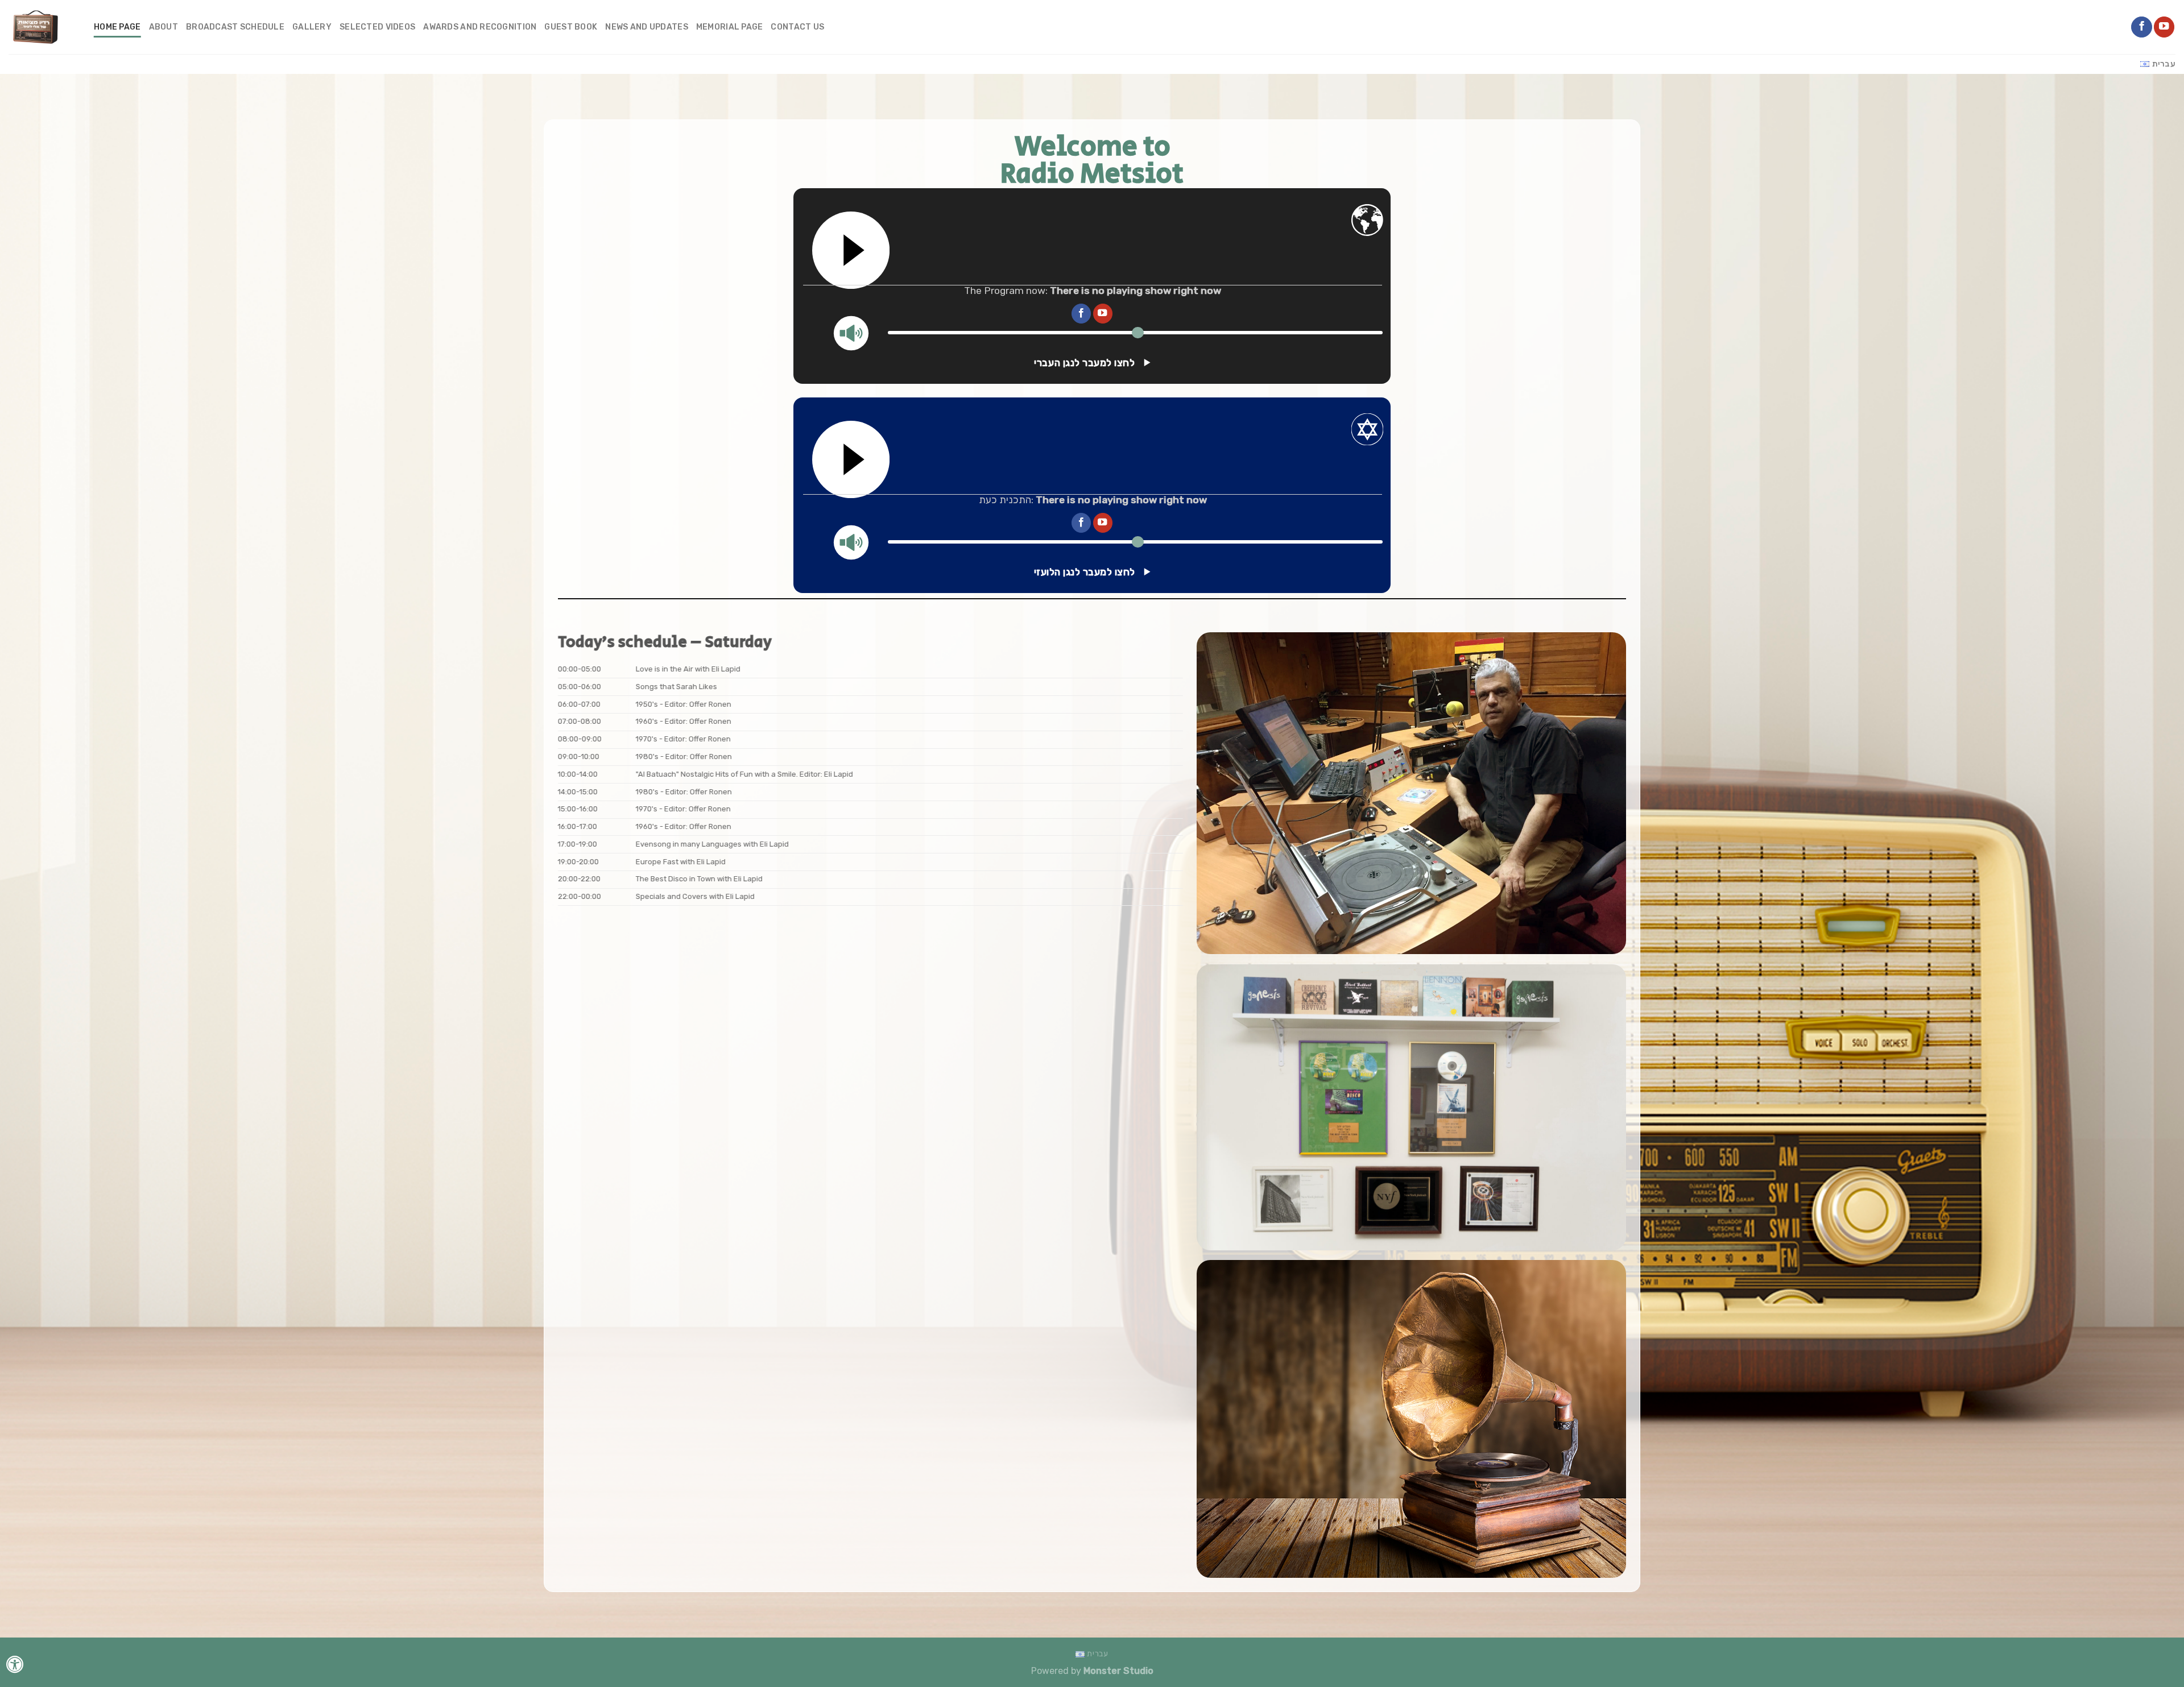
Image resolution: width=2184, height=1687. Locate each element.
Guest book (571, 27)
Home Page (117, 27)
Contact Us (797, 27)
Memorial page (730, 27)
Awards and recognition (480, 27)
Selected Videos (377, 27)
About (164, 27)
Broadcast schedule (235, 27)
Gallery (312, 27)
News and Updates (647, 27)
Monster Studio (1118, 1671)
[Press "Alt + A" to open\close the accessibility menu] (15, 1664)
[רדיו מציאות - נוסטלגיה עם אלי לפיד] (43, 27)
